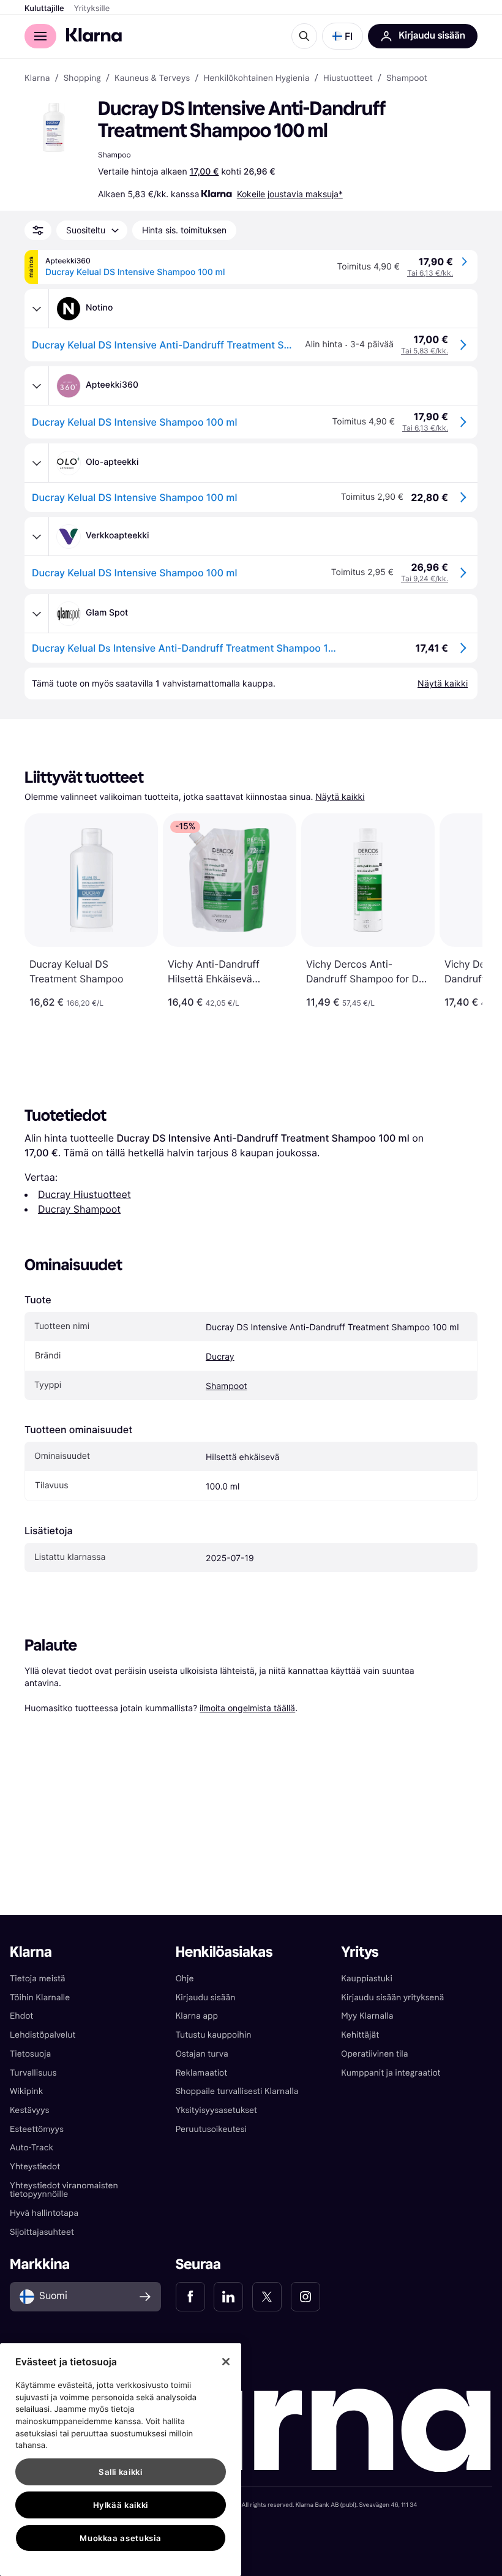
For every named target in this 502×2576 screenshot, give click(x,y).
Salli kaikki (121, 2472)
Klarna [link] (37, 78)
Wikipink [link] (26, 2091)
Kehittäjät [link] (360, 2035)
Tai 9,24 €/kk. (425, 578)
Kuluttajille (44, 9)
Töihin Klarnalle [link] (40, 1998)
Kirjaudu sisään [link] (206, 1998)
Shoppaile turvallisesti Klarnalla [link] (237, 2091)
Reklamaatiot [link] (201, 2073)
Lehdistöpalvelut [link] (43, 2035)
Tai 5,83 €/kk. (425, 351)
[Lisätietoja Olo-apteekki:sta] (37, 463)
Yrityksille (92, 9)
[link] (190, 2297)
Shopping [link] (82, 78)
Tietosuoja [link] (30, 2054)
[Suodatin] (38, 230)
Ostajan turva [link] (202, 2054)
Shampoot (227, 1386)
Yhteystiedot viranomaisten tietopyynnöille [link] (64, 2190)
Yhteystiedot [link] (35, 2167)
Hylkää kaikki (121, 2505)
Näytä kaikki (340, 797)
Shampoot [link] (407, 78)
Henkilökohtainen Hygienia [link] (256, 78)
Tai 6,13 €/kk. (430, 273)
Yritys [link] (360, 1952)
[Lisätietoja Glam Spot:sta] (37, 614)
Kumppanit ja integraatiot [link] (391, 2073)
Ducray (220, 1357)
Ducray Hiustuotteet (84, 1194)
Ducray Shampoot (79, 1209)
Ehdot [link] (21, 2016)
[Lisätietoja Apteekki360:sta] (37, 386)
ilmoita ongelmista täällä (247, 1708)
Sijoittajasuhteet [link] (42, 2232)
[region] (121, 2460)
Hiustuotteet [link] (348, 78)
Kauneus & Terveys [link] (152, 78)
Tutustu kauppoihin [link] (214, 2035)
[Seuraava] (460, 911)
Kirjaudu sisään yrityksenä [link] (392, 1998)
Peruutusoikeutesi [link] (211, 2129)
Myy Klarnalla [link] (367, 2016)
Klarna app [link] (197, 2016)
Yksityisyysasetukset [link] (216, 2110)
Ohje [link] (185, 1979)
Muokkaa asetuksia (120, 2538)
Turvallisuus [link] (33, 2073)
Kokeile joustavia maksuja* (290, 194)
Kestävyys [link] (29, 2110)
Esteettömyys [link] (37, 2129)
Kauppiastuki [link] (366, 1979)
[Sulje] (226, 2362)
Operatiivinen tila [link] (374, 2054)
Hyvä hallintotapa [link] (44, 2213)
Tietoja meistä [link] (38, 1979)
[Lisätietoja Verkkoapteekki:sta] (37, 537)
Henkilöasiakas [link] (224, 1952)
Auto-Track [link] (32, 2148)
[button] (343, 36)
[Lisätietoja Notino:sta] (37, 309)
